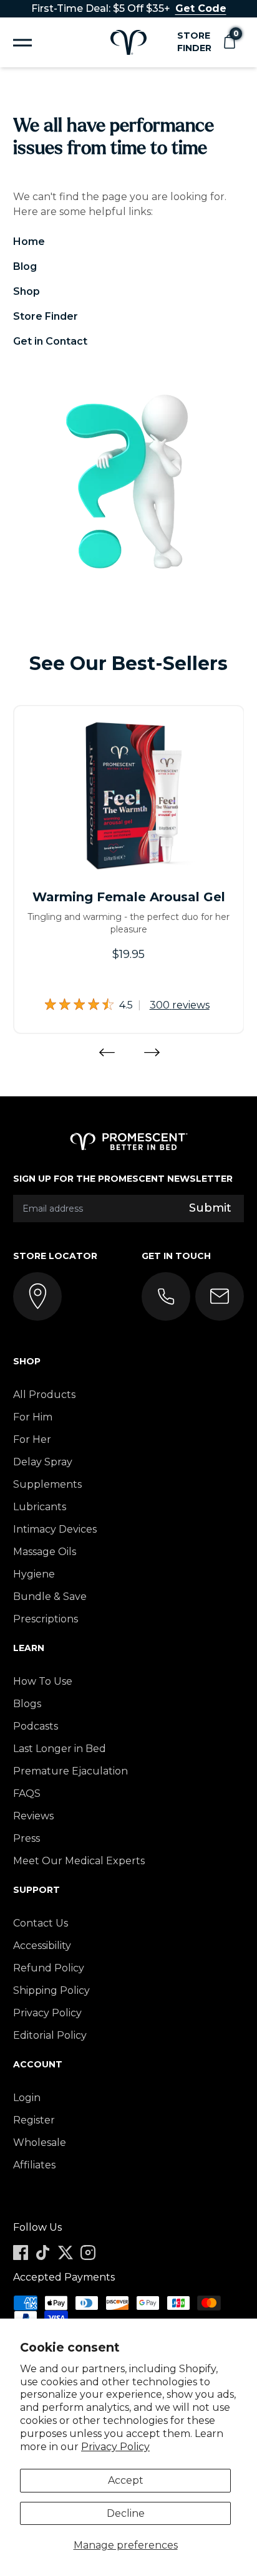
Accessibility (42, 1946)
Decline (126, 2513)
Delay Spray (43, 1462)
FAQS (27, 1793)
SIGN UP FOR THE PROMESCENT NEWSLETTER (123, 1179)
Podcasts (36, 1726)
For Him (33, 1417)
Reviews (33, 1816)
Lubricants (40, 1507)
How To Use (43, 1681)
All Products (44, 1395)
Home (29, 242)
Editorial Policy (50, 2035)
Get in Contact (50, 341)
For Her (32, 1439)
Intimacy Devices (55, 1529)
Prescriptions (46, 1619)
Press (27, 1838)
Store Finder (194, 42)
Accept (126, 2480)
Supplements (47, 1484)
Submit (210, 1208)
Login (27, 2098)
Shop (27, 291)
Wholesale (40, 2143)
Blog (25, 266)
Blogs (27, 1704)
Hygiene (34, 1574)
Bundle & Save (50, 1597)
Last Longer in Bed (60, 1749)
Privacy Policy (115, 2447)
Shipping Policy (51, 1990)
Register (34, 2120)
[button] (229, 42)
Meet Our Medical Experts (79, 1861)
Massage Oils (45, 1552)
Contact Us (41, 1923)
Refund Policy (49, 1968)
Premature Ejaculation (70, 1771)
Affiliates (34, 2165)
